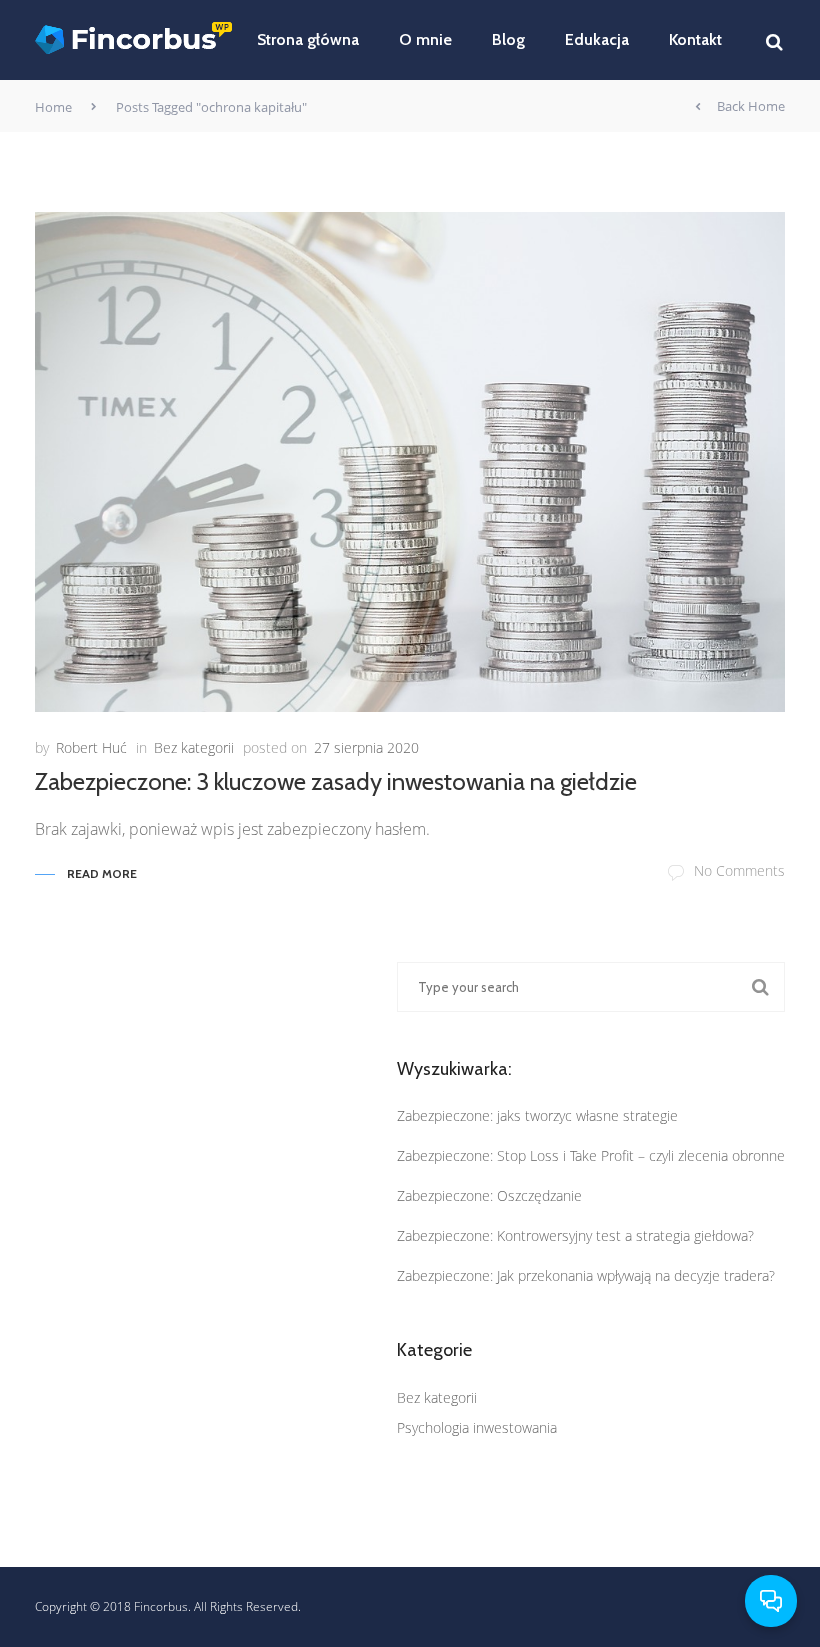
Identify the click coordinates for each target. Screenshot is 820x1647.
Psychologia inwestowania (477, 1427)
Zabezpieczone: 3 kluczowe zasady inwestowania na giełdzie (336, 781)
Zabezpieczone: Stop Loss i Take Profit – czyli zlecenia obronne (591, 1155)
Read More (102, 873)
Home (53, 107)
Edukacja (597, 39)
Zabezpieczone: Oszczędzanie (489, 1195)
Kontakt (695, 39)
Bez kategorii (194, 747)
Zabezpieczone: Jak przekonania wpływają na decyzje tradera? (586, 1275)
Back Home (751, 106)
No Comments (739, 870)
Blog (508, 39)
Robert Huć (91, 747)
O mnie (425, 39)
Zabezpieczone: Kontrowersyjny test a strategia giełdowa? (575, 1235)
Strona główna (308, 39)
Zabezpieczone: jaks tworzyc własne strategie (537, 1115)
